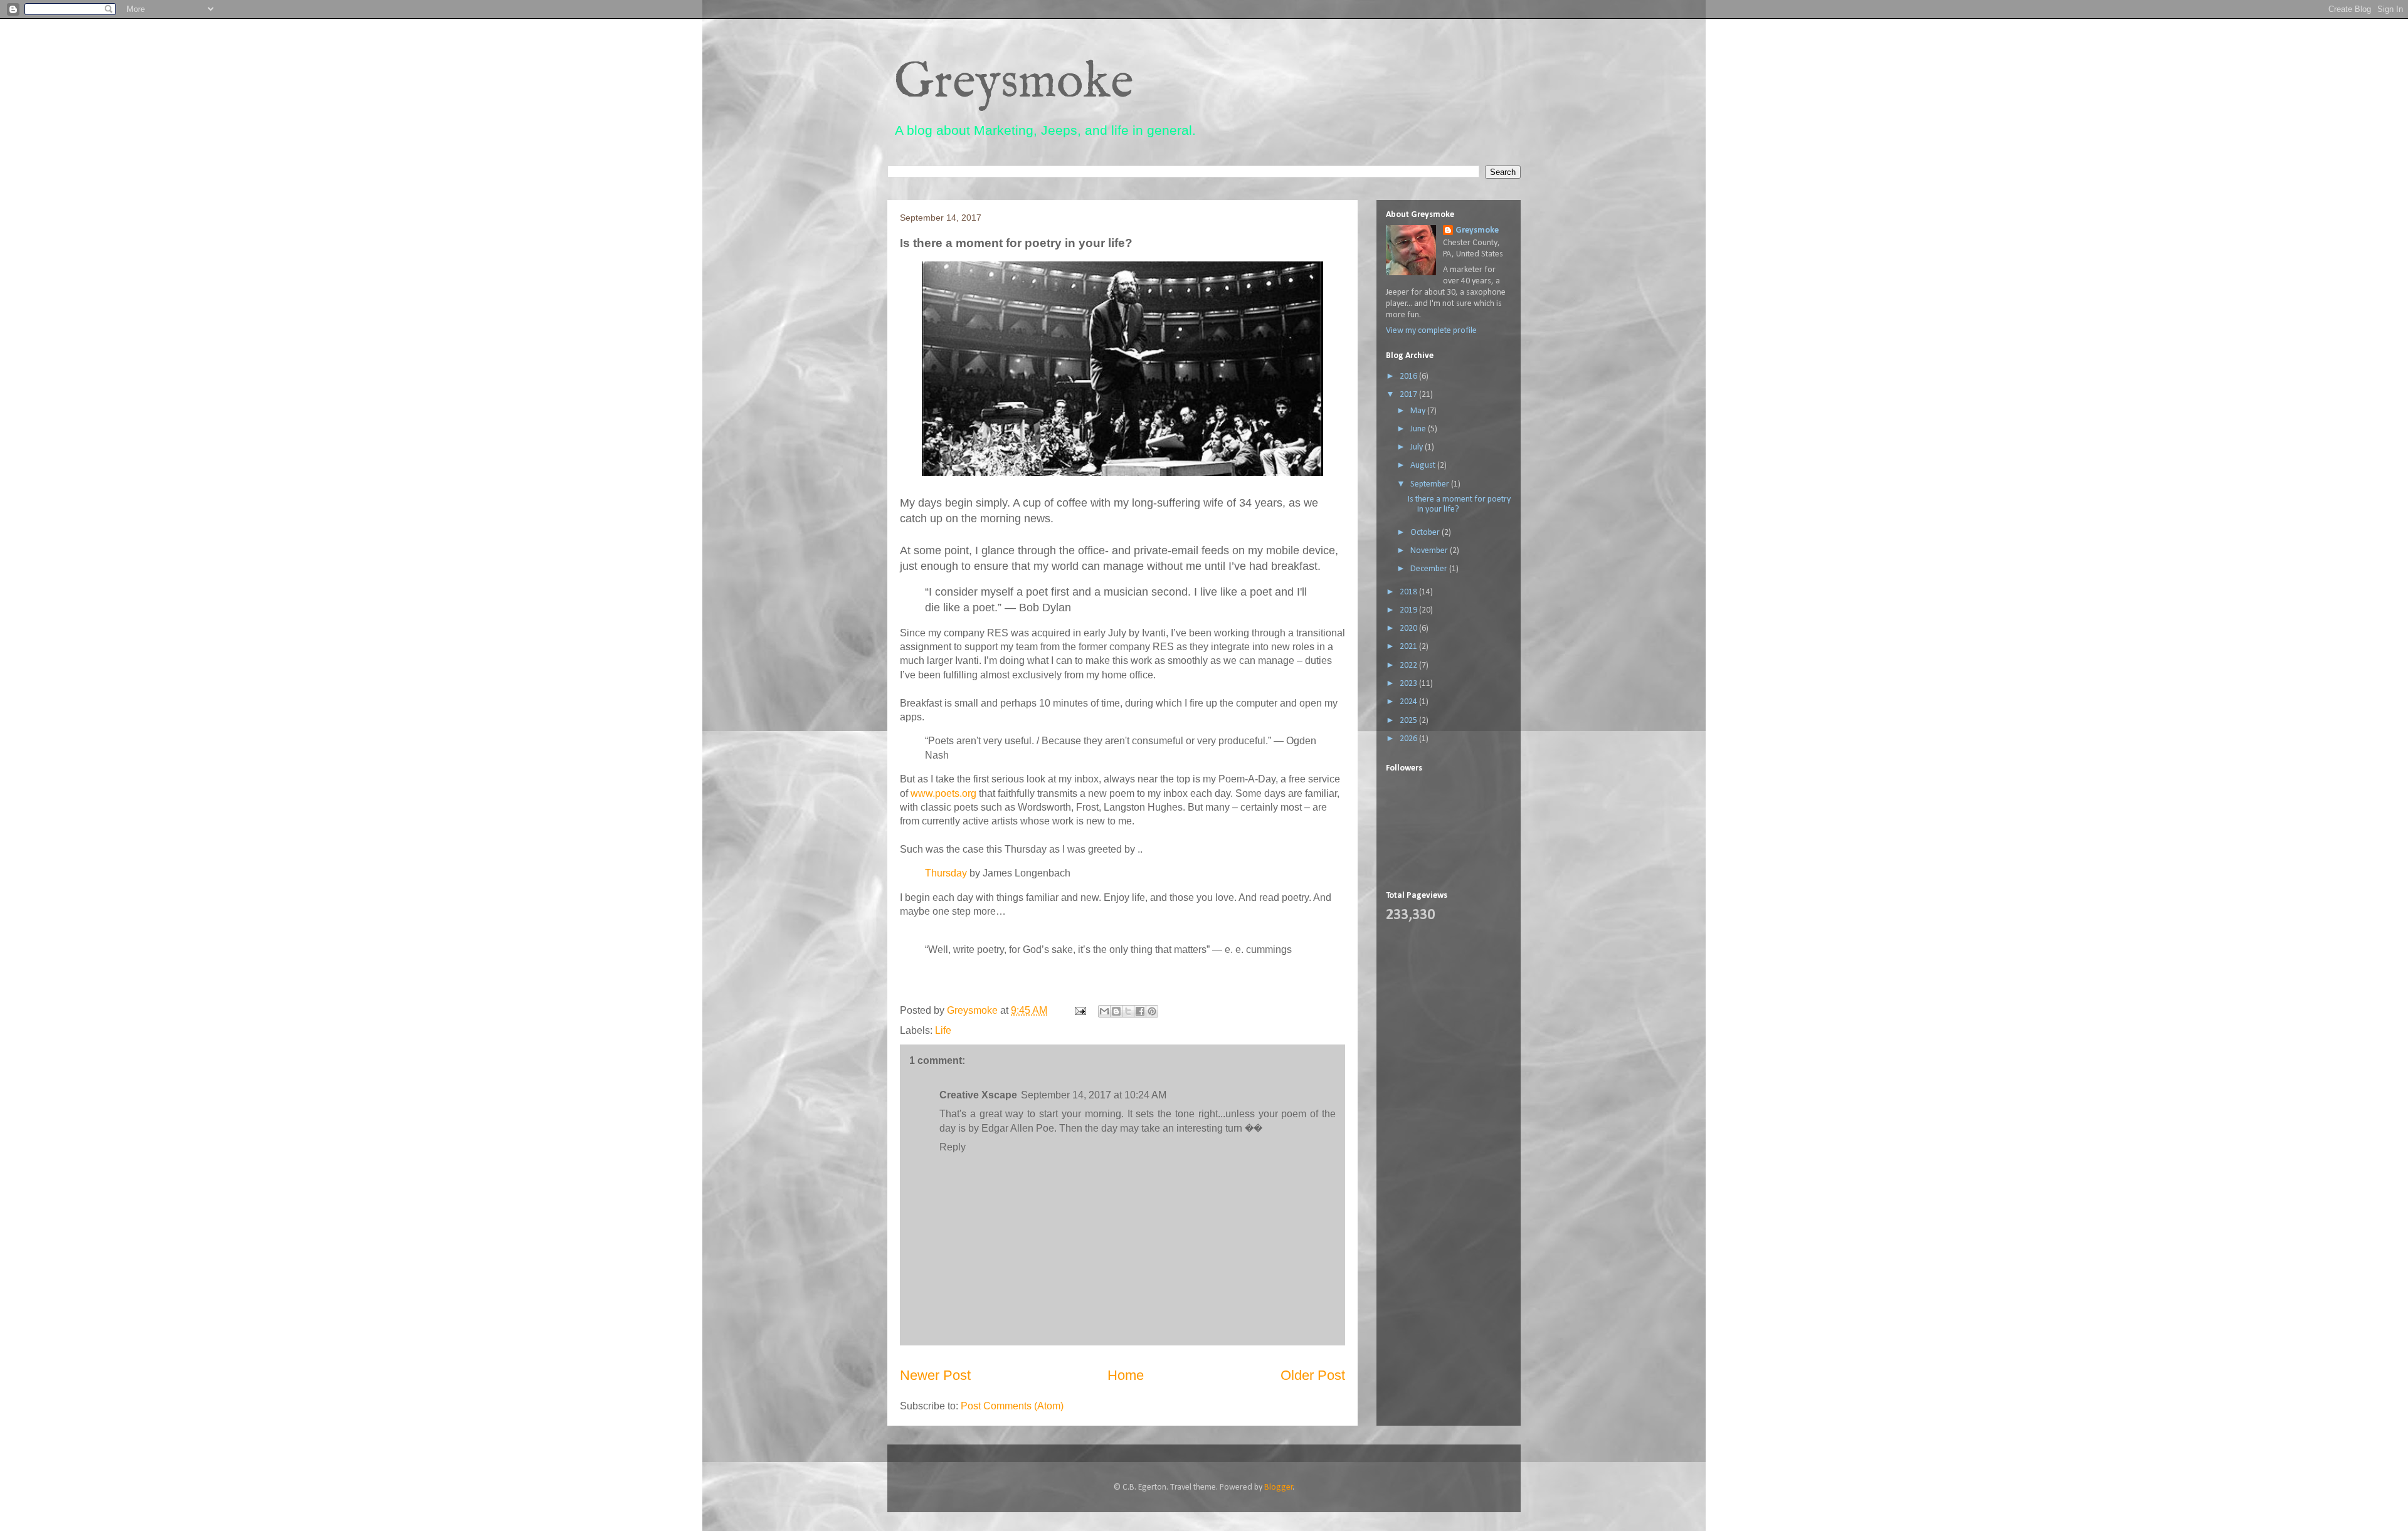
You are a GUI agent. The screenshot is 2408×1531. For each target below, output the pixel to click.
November (1430, 551)
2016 (1409, 376)
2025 (1409, 721)
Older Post (1313, 1375)
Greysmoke (1014, 83)
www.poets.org (943, 793)
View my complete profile (1431, 331)
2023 (1409, 684)
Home (1126, 1375)
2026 (1409, 739)
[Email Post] (1079, 1010)
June (1419, 429)
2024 (1409, 702)
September (1431, 484)
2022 (1409, 666)
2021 (1409, 647)
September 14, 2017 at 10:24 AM (1094, 1095)
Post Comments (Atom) (1012, 1406)
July (1418, 447)
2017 (1409, 395)
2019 (1409, 610)
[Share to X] (1128, 1011)
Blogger (1279, 1487)
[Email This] (1104, 1011)
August (1424, 466)
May (1419, 411)
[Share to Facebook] (1140, 1011)
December (1430, 569)
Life (943, 1030)
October (1426, 533)
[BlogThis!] (1116, 1011)
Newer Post (935, 1375)
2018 (1409, 592)
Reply (953, 1147)
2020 (1409, 629)
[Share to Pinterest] (1152, 1011)
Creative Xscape (978, 1095)
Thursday (946, 873)
